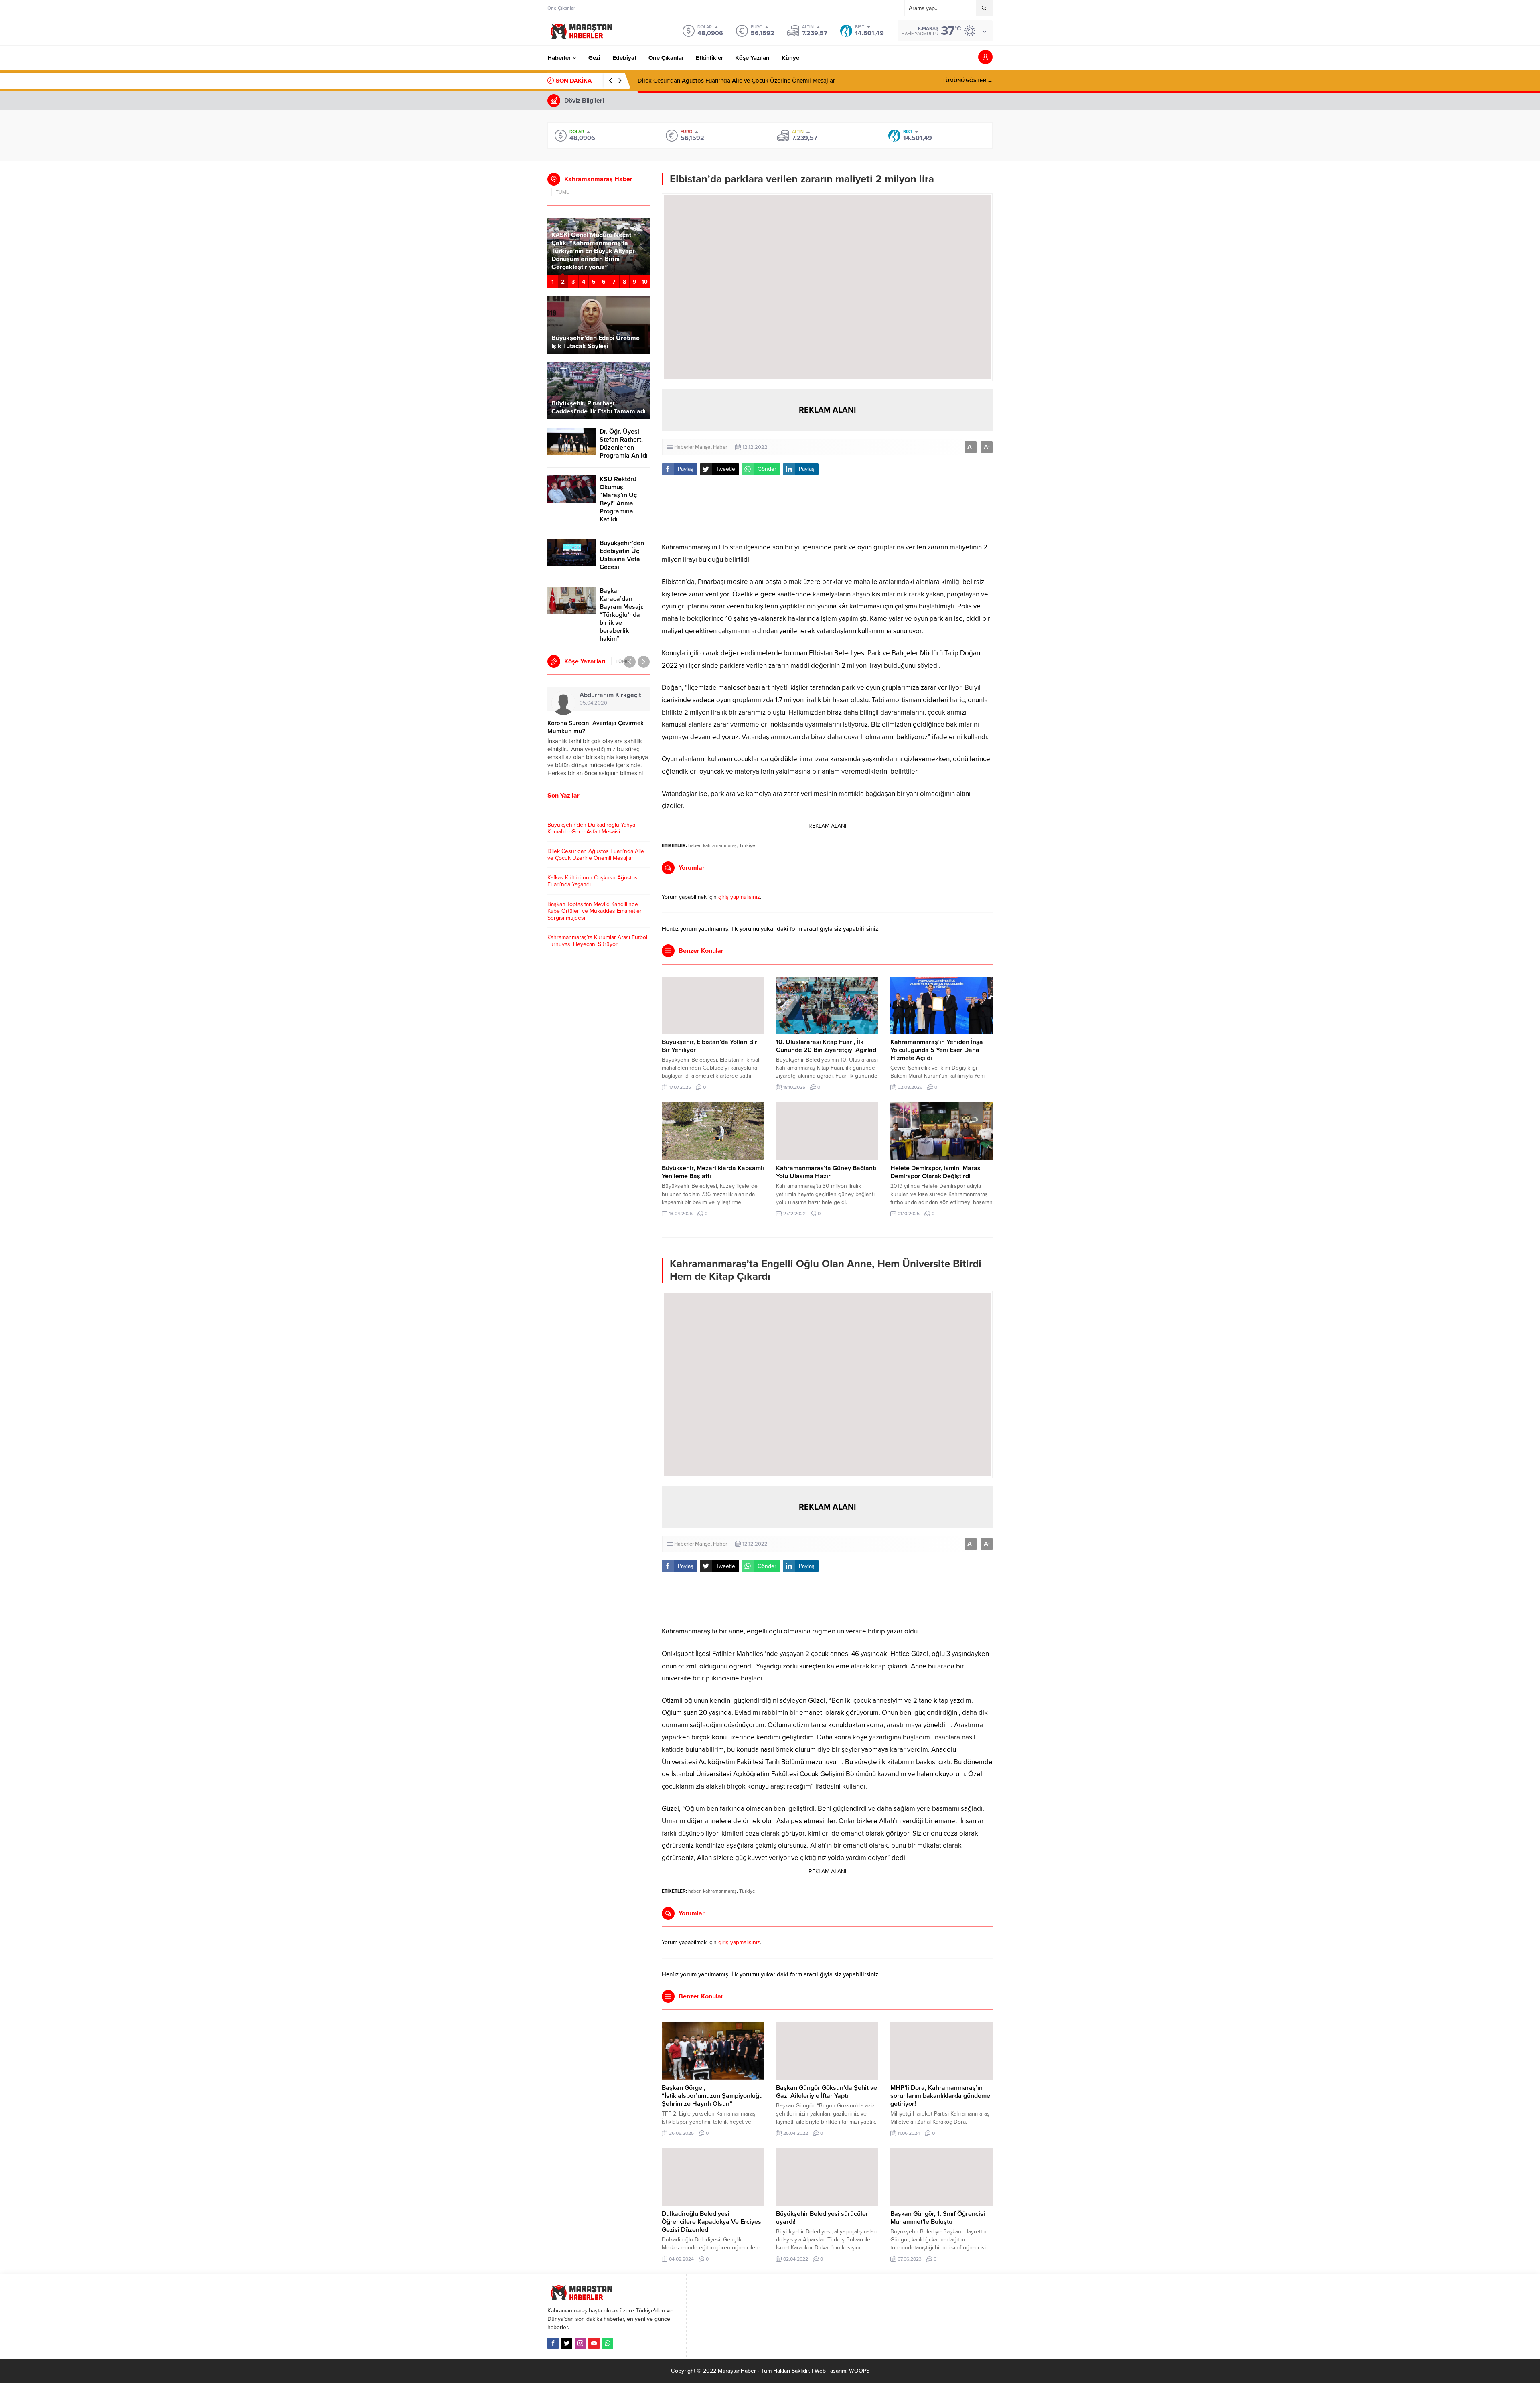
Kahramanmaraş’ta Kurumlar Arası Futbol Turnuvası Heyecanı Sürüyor (597, 941)
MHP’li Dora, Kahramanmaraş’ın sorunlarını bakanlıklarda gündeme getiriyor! (940, 2096)
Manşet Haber (711, 447)
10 (645, 282)
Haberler (684, 447)
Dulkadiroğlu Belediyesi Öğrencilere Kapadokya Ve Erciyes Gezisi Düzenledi (711, 2222)
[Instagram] (580, 2343)
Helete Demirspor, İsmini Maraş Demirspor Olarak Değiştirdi (935, 1172)
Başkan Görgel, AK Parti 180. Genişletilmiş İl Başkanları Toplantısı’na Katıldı (594, 259)
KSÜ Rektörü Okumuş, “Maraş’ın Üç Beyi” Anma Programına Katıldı (618, 499)
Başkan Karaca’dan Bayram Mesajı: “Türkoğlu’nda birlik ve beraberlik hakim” (622, 615)
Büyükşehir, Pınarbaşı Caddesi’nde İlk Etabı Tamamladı (599, 407)
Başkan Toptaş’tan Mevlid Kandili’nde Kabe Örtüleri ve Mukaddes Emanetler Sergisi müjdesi (595, 911)
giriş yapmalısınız (739, 897)
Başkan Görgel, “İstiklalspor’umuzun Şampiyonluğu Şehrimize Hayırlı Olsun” (712, 2096)
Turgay (596, 695)
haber (694, 845)
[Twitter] (567, 2343)
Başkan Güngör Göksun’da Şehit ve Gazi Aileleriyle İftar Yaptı (827, 2092)
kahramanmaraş (720, 845)
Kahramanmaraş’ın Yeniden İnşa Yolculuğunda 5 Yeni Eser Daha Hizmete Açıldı (937, 1050)
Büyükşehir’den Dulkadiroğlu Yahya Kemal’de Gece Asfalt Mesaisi (591, 828)
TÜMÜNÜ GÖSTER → (968, 81)
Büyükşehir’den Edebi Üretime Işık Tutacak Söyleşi (596, 342)
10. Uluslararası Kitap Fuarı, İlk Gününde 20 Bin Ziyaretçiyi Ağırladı (827, 1046)
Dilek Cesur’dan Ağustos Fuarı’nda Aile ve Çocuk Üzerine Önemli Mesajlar (596, 855)
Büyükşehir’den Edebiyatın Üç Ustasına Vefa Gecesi (622, 555)
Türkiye (747, 845)
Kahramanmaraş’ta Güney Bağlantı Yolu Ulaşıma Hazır (826, 1172)
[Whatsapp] (608, 2343)
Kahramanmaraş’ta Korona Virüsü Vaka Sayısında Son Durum (593, 727)
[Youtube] (594, 2343)
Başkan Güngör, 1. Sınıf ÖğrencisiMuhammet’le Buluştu (938, 2218)
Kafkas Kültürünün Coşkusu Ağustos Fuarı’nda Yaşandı (710, 81)
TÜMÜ (563, 192)
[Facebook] (553, 2343)
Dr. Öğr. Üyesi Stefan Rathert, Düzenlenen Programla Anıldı (624, 444)
